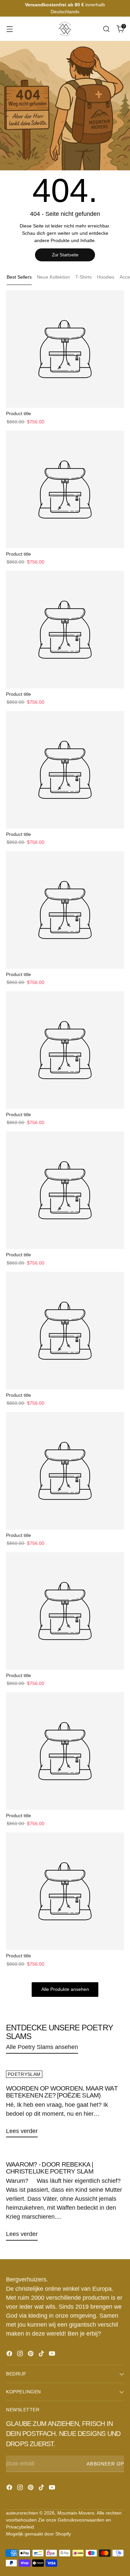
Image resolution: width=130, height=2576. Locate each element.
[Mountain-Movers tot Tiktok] (42, 2355)
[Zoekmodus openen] (106, 29)
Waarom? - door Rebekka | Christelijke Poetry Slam (50, 2168)
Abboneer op (105, 2464)
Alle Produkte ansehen (65, 1989)
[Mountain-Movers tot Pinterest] (31, 2355)
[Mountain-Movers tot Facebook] (10, 2355)
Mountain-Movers (76, 2513)
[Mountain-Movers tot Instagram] (21, 2355)
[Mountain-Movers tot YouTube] (53, 2355)
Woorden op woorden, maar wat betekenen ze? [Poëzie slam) (62, 2092)
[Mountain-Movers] (65, 29)
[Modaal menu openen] (9, 29)
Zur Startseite (65, 255)
